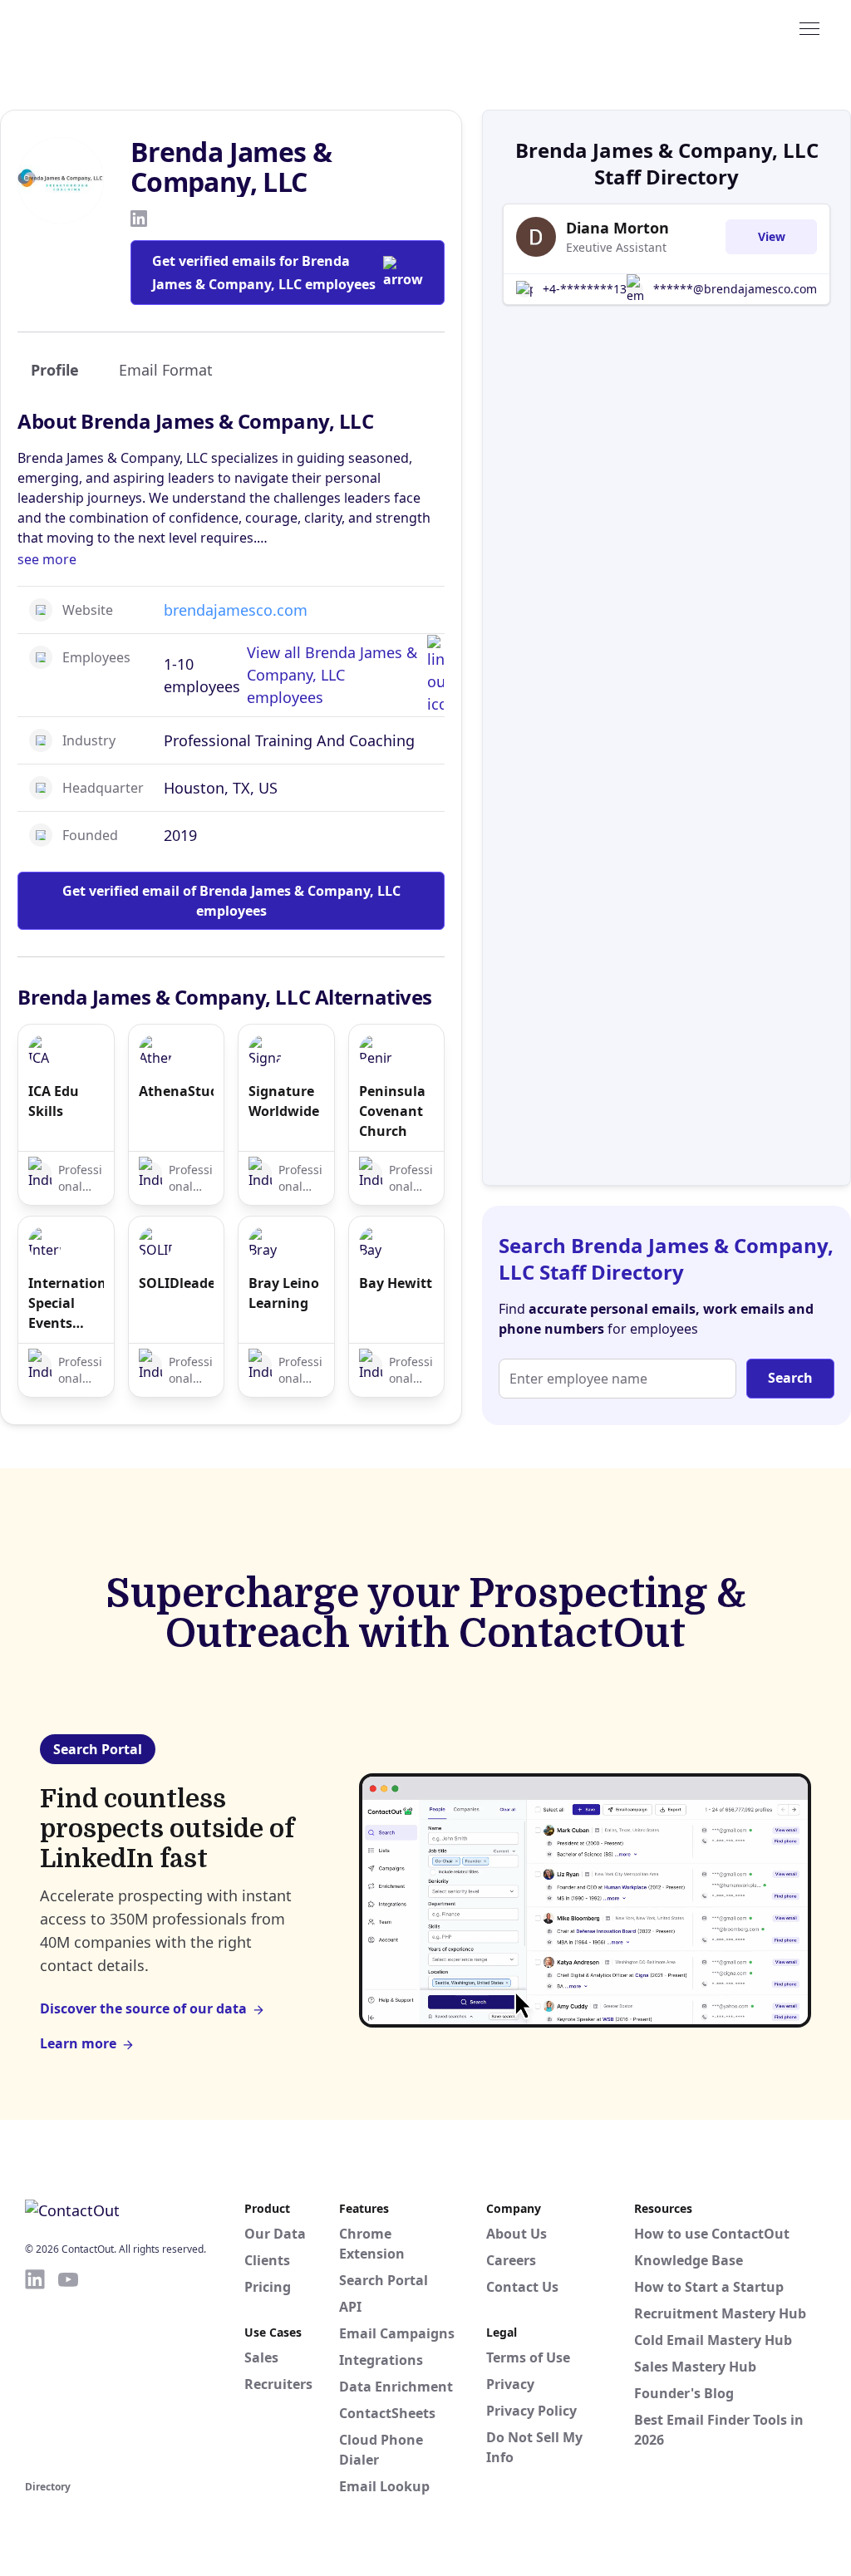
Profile (55, 370)
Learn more (78, 2043)
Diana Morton (617, 228)
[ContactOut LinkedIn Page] (35, 2372)
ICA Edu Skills (54, 1101)
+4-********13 (585, 289)
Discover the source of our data (143, 2008)
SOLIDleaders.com (177, 1283)
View (772, 236)
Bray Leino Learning (284, 1293)
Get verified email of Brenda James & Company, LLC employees (231, 901)
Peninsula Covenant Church (392, 1111)
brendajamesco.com (236, 610)
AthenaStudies (177, 1091)
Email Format (166, 370)
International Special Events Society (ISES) (66, 1303)
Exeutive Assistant (616, 247)
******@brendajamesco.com (735, 289)
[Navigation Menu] (809, 27)
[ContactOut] (106, 27)
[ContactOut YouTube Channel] (68, 2372)
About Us (517, 2234)
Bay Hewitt (396, 1283)
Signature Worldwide (284, 1101)
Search (790, 1378)
